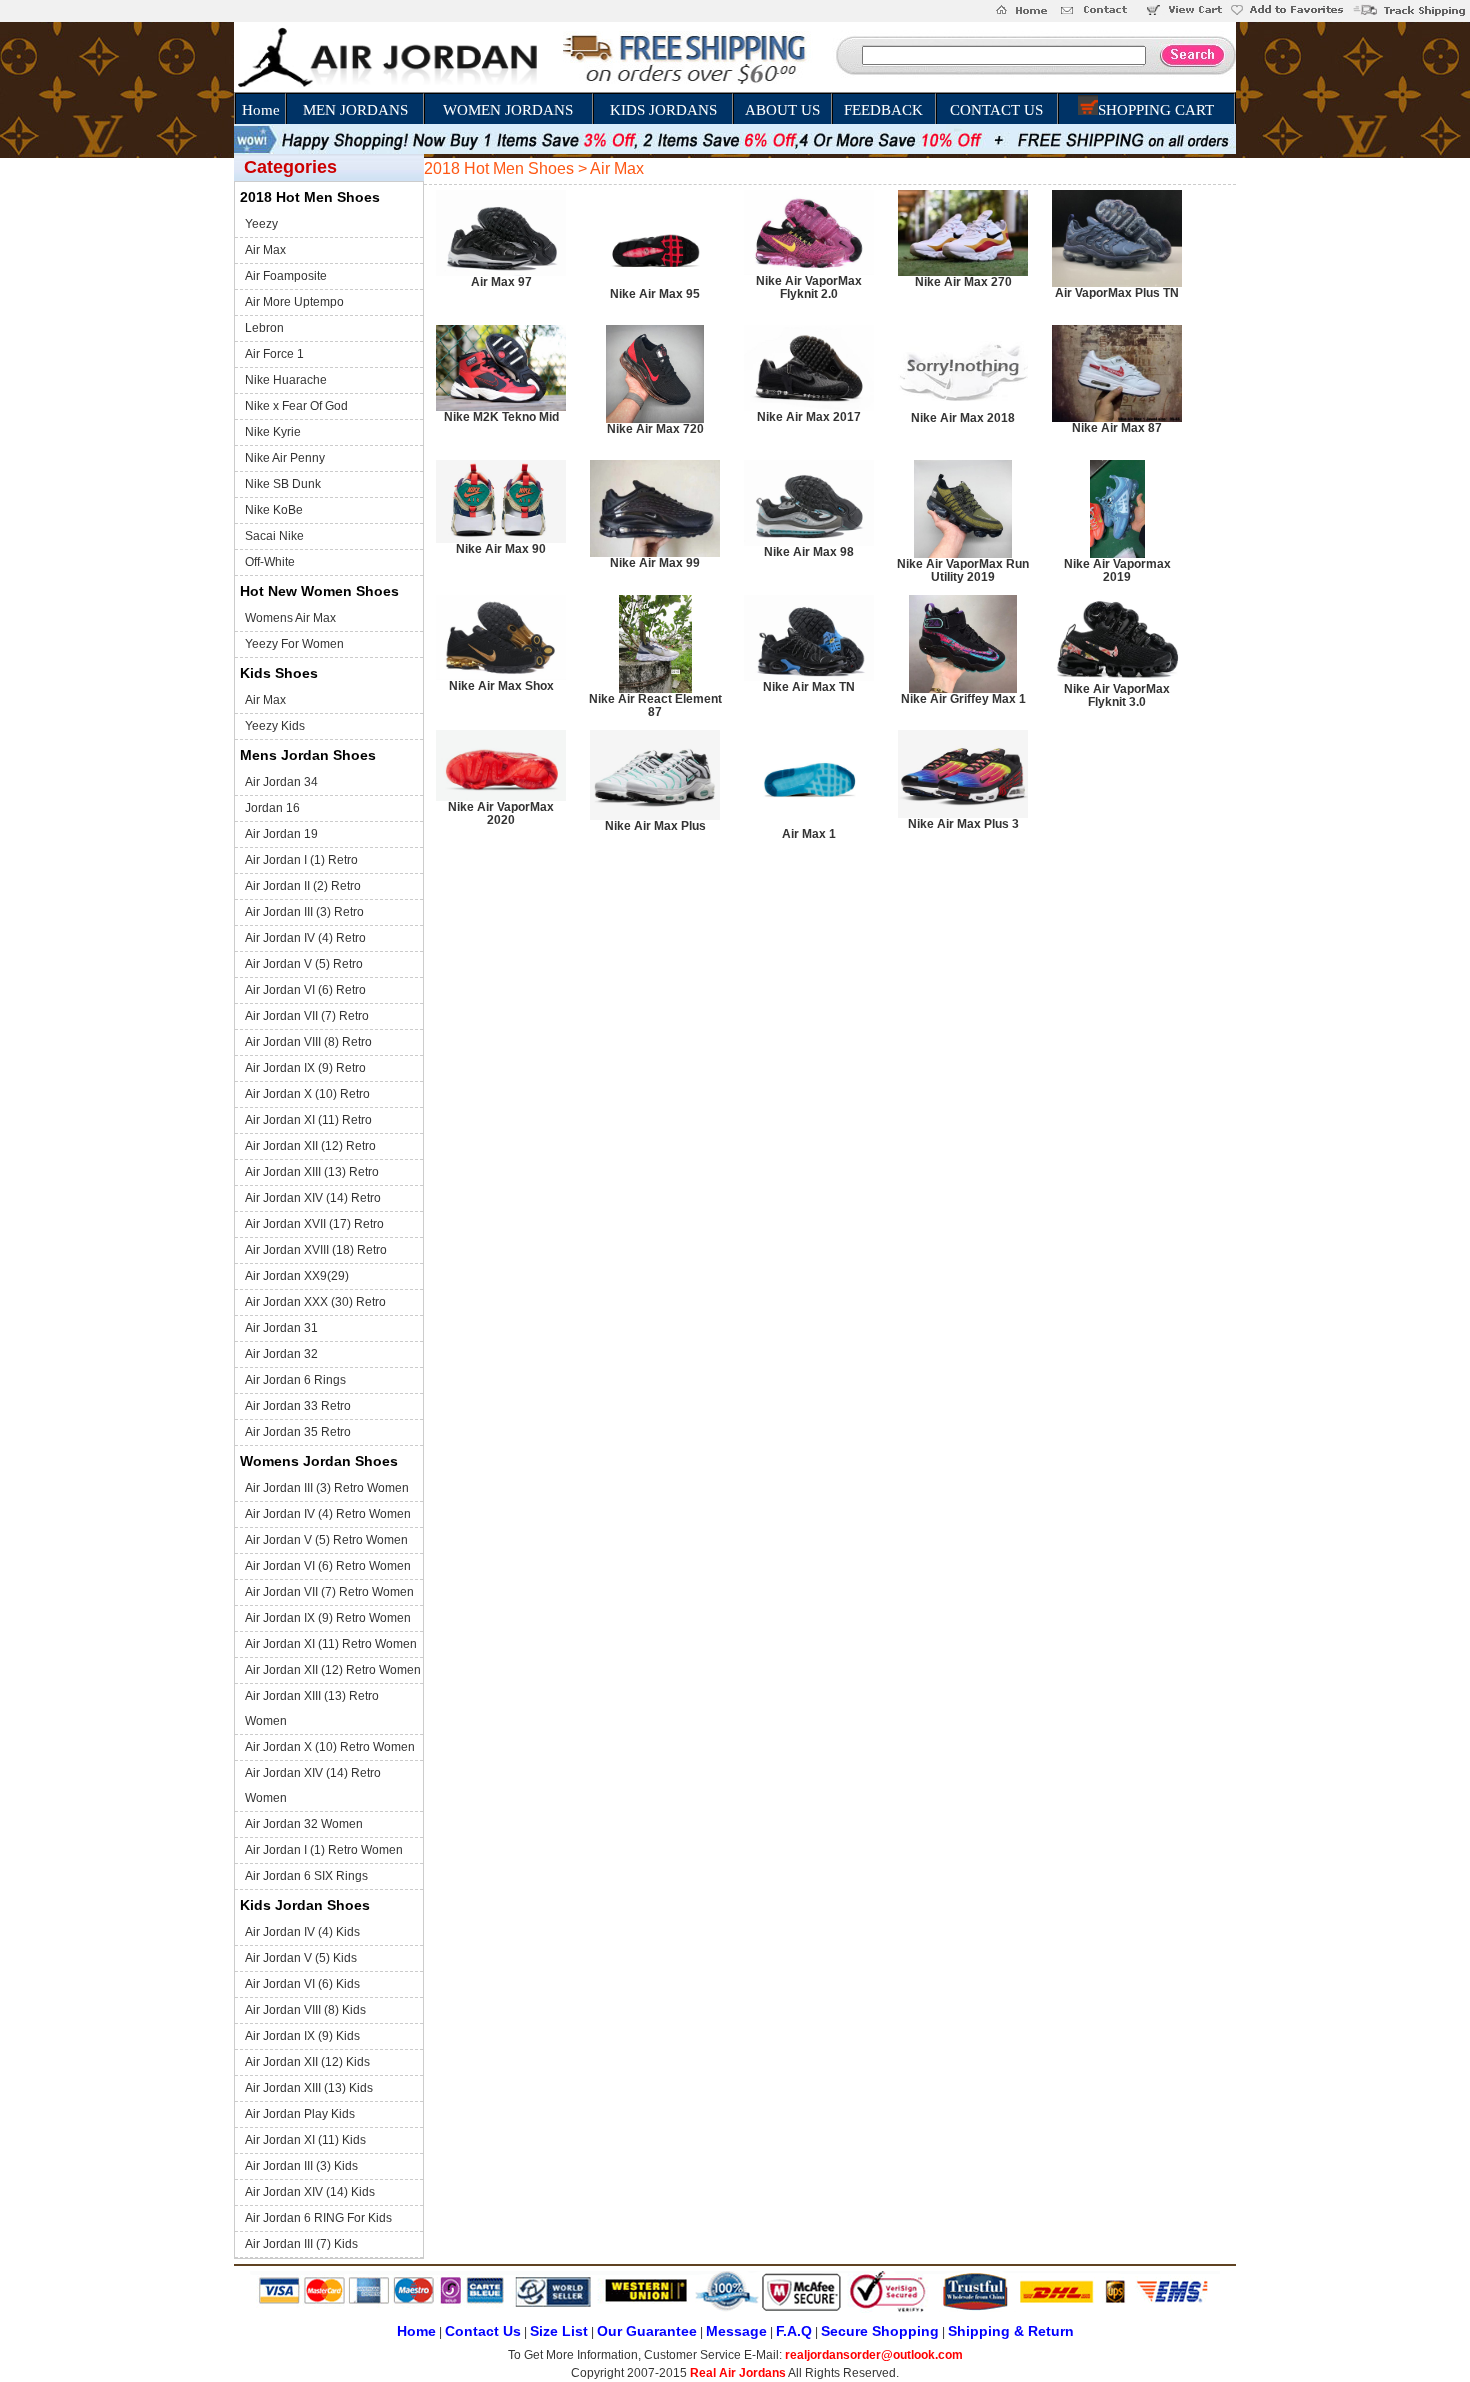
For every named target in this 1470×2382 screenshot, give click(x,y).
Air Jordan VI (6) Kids (302, 1984)
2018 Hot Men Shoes (310, 197)
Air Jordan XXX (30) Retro (315, 1302)
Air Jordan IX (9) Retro (305, 1068)
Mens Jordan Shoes (308, 755)
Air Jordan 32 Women (304, 1824)
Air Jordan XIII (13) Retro (312, 1172)
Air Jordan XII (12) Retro (310, 1146)
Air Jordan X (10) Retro (307, 1094)
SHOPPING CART (1156, 110)
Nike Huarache (286, 380)
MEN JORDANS (355, 110)
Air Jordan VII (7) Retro (307, 1016)
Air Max (265, 250)
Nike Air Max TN (809, 687)
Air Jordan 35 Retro (298, 1432)
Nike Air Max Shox (501, 686)
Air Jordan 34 (281, 782)
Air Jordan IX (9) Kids (302, 2036)
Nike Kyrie (273, 432)
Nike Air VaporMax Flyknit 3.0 (1117, 695)
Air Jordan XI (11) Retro (308, 1120)
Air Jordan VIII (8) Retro (308, 1042)
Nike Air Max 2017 (809, 417)
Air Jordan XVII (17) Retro (314, 1224)
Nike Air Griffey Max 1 (963, 699)
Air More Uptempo (294, 302)
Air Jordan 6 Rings (295, 1380)
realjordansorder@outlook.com (874, 2355)
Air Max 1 (809, 834)
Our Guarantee (647, 2331)
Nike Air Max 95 (655, 294)
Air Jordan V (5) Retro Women (326, 1540)
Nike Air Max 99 (655, 563)
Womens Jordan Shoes (319, 1461)
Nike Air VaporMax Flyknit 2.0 (809, 287)
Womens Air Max (290, 618)
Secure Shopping (880, 2331)
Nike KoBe (274, 510)
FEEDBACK (883, 110)
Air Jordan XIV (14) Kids (310, 2192)
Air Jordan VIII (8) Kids (305, 2010)
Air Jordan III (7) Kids (301, 2244)
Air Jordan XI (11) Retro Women (331, 1644)
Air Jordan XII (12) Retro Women (333, 1670)
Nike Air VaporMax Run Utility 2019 (963, 570)
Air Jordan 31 (281, 1328)
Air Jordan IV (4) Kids (302, 1932)
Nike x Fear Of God (296, 406)
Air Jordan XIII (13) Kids (309, 2088)
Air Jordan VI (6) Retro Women (328, 1566)
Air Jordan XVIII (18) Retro (316, 1250)
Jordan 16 (272, 808)
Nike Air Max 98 (809, 552)
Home (261, 110)
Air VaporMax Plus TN (1117, 293)
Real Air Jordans (738, 2373)
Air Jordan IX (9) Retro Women (328, 1618)
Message (736, 2331)
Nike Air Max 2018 (963, 418)
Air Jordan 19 (281, 834)
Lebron (264, 328)
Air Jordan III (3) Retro (304, 912)
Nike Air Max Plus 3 (963, 824)
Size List (559, 2331)
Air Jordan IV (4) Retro (305, 938)
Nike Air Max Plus (655, 826)
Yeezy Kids (275, 726)
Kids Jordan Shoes (305, 1905)
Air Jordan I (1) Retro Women (324, 1850)
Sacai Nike (274, 536)
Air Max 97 (501, 282)
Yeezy (261, 224)
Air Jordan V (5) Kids (301, 1958)
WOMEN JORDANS (508, 110)
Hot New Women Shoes (319, 591)
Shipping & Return (1011, 2331)
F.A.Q (794, 2331)
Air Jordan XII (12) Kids (307, 2062)
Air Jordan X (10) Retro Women (330, 1747)
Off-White (270, 562)
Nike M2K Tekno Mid (501, 417)
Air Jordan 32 (281, 1354)
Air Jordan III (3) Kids (301, 2166)
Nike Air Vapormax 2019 (1117, 570)
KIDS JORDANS (663, 110)
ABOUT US (782, 110)
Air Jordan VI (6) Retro (305, 990)
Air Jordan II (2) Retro (303, 886)
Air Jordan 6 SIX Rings (306, 1876)
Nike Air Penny (285, 458)
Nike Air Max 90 (501, 549)
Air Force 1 (274, 354)
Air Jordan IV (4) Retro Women (328, 1514)
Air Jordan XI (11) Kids (305, 2140)
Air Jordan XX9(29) (297, 1276)
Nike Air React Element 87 (655, 705)
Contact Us (483, 2331)
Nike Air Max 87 (1117, 428)
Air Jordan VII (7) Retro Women (329, 1592)
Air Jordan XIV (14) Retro (313, 1198)
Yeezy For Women (294, 644)
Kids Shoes (279, 673)
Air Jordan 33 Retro (298, 1406)
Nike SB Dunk (283, 484)
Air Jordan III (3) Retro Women (327, 1488)
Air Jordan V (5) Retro (304, 964)
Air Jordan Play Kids (300, 2114)
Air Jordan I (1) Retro (301, 860)
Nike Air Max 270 (963, 282)
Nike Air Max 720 (655, 429)
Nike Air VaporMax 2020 (501, 813)
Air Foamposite (286, 276)
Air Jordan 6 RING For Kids (318, 2218)
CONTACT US (996, 110)
